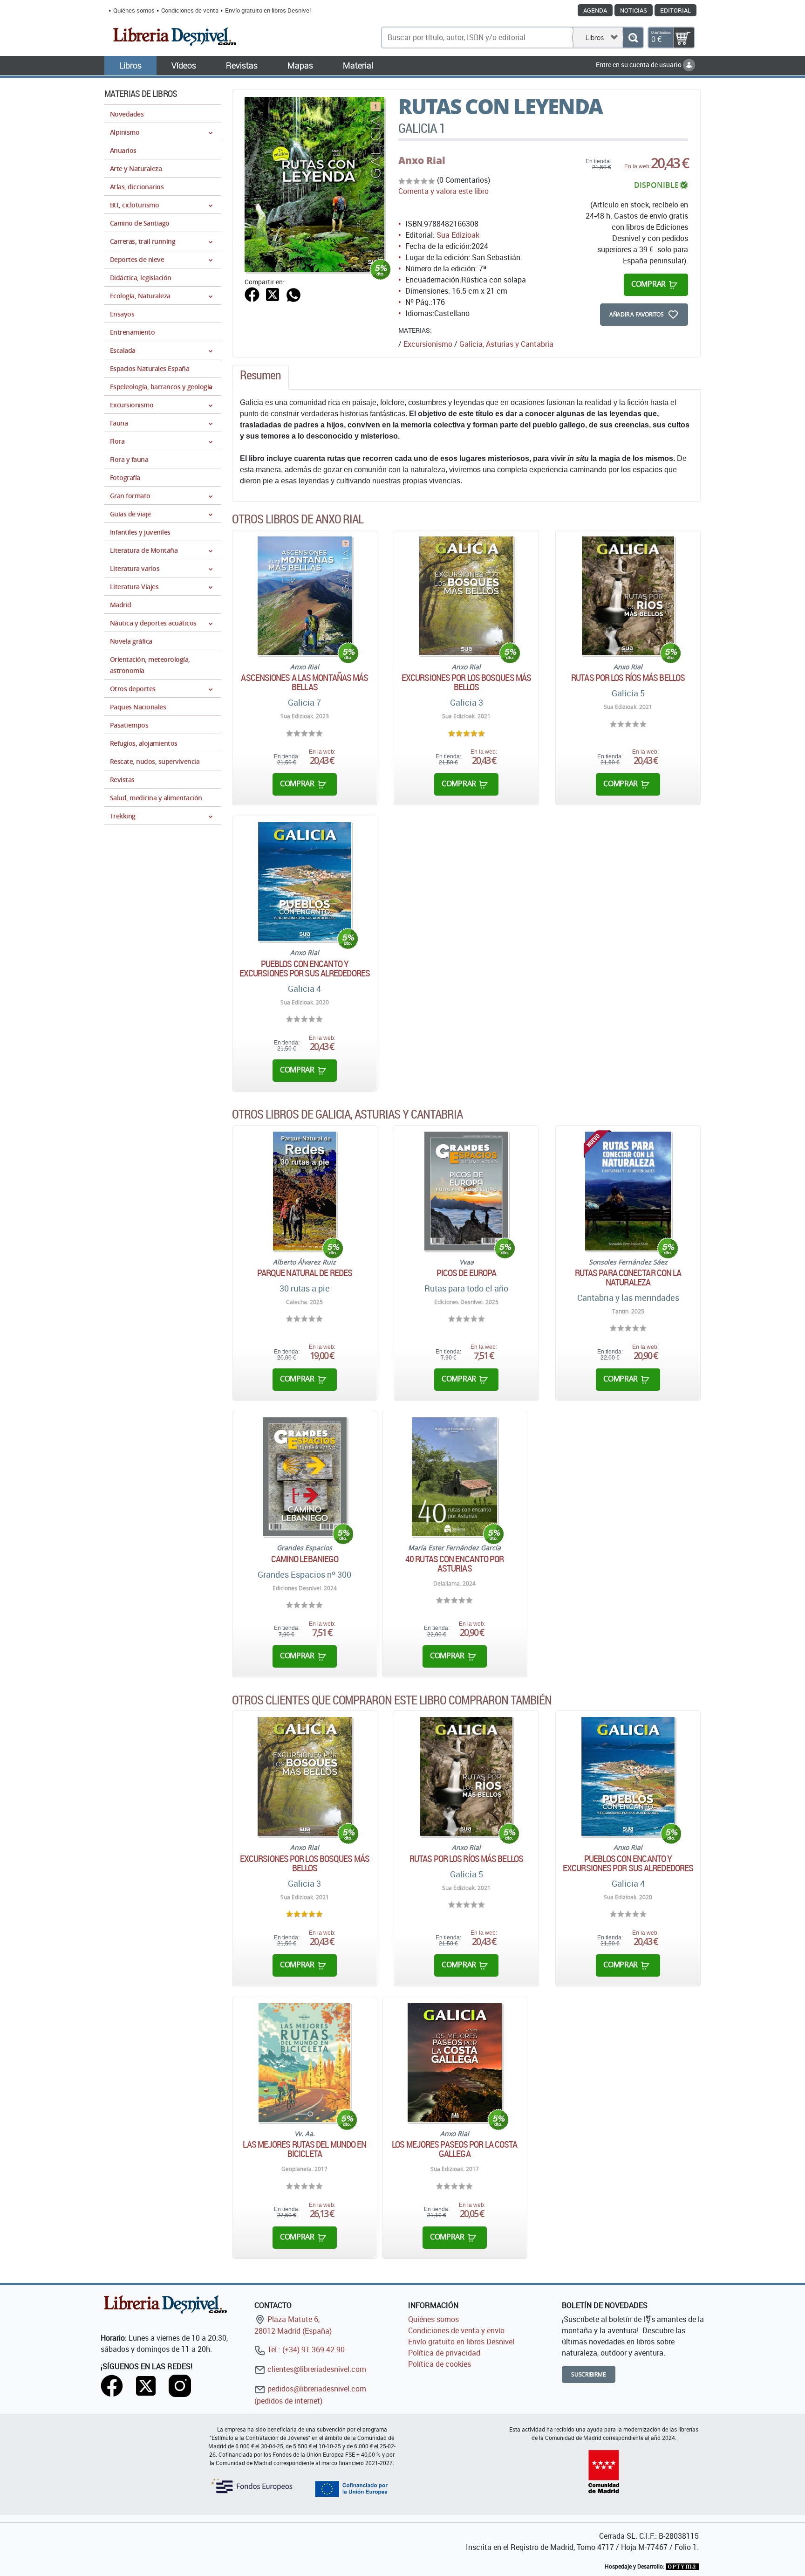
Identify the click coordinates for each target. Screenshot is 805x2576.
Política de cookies (440, 2364)
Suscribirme (589, 2374)
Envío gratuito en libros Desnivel (268, 10)
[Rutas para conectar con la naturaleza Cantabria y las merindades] (628, 1191)
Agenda (595, 10)
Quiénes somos (134, 10)
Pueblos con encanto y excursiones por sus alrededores (305, 969)
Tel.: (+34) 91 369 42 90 (305, 2349)
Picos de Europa (467, 1273)
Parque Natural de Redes (305, 1273)
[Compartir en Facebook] (252, 294)
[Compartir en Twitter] (273, 294)
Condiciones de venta (190, 10)
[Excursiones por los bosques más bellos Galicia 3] (466, 596)
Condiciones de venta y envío (456, 2330)
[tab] (260, 378)
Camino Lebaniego (305, 1559)
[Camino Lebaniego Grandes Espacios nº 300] (305, 1477)
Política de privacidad (444, 2353)
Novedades (127, 114)
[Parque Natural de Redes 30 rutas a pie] (305, 1191)
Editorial (675, 10)
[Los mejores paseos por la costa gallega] (455, 2063)
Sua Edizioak (458, 235)
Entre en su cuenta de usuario (639, 65)
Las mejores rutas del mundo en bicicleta (304, 2149)
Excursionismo (428, 344)
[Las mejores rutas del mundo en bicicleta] (304, 2063)
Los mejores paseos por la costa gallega (454, 2149)
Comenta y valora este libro (443, 191)
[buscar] (633, 38)
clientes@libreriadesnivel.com (316, 2369)
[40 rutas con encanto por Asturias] (454, 1477)
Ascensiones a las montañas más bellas (304, 682)
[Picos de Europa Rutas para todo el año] (467, 1191)
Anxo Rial (422, 160)
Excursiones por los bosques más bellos (466, 682)
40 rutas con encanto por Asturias (454, 1564)
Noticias (634, 10)
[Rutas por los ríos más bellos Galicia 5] (628, 596)
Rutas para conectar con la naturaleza (628, 1278)
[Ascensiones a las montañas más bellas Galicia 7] (304, 596)
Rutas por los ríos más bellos (628, 678)
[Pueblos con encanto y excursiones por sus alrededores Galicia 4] (305, 882)
